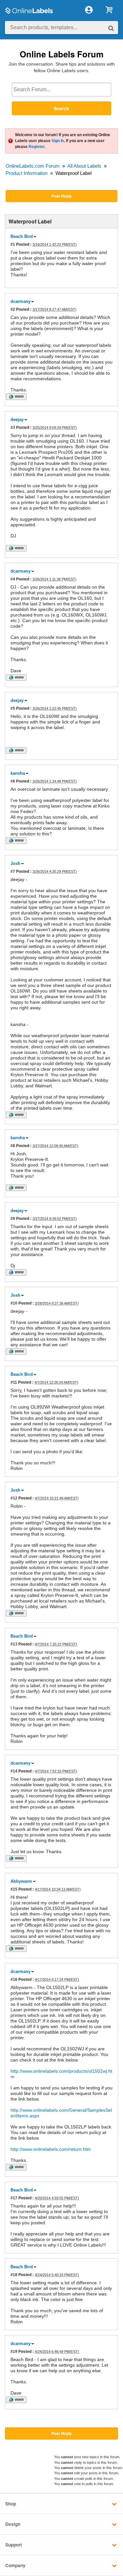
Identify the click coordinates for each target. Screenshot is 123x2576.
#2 (13, 309)
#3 (13, 427)
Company (15, 2565)
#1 (13, 244)
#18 (14, 2275)
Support (14, 2545)
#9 (13, 1218)
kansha (18, 773)
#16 (14, 1979)
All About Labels (84, 166)
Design (13, 2524)
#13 (14, 1644)
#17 (14, 2198)
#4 (13, 579)
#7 (13, 871)
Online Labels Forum (62, 54)
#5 (13, 708)
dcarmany (20, 301)
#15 (14, 1889)
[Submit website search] (111, 28)
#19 (14, 2351)
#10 (14, 1303)
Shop (11, 2504)
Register (36, 147)
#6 (13, 781)
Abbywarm (21, 1881)
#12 (14, 1498)
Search (61, 108)
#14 (14, 1771)
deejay (17, 419)
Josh (15, 863)
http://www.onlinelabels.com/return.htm (51, 2149)
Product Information (27, 173)
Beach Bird (22, 236)
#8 (13, 1146)
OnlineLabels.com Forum (33, 166)
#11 (14, 1382)
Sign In (58, 141)
